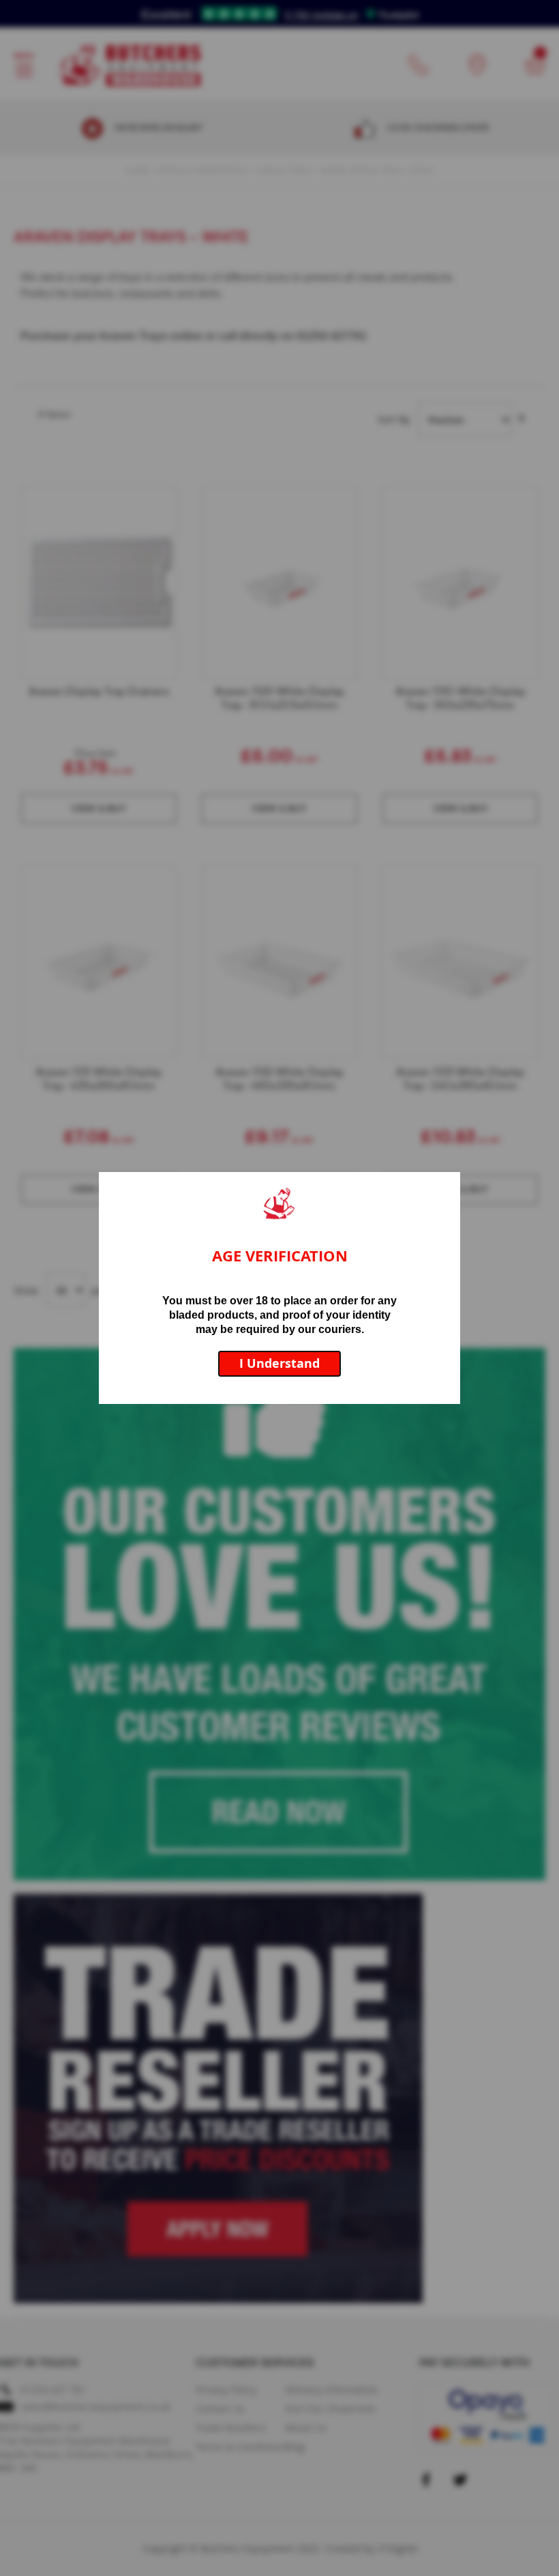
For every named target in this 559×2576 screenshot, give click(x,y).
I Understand (279, 1363)
